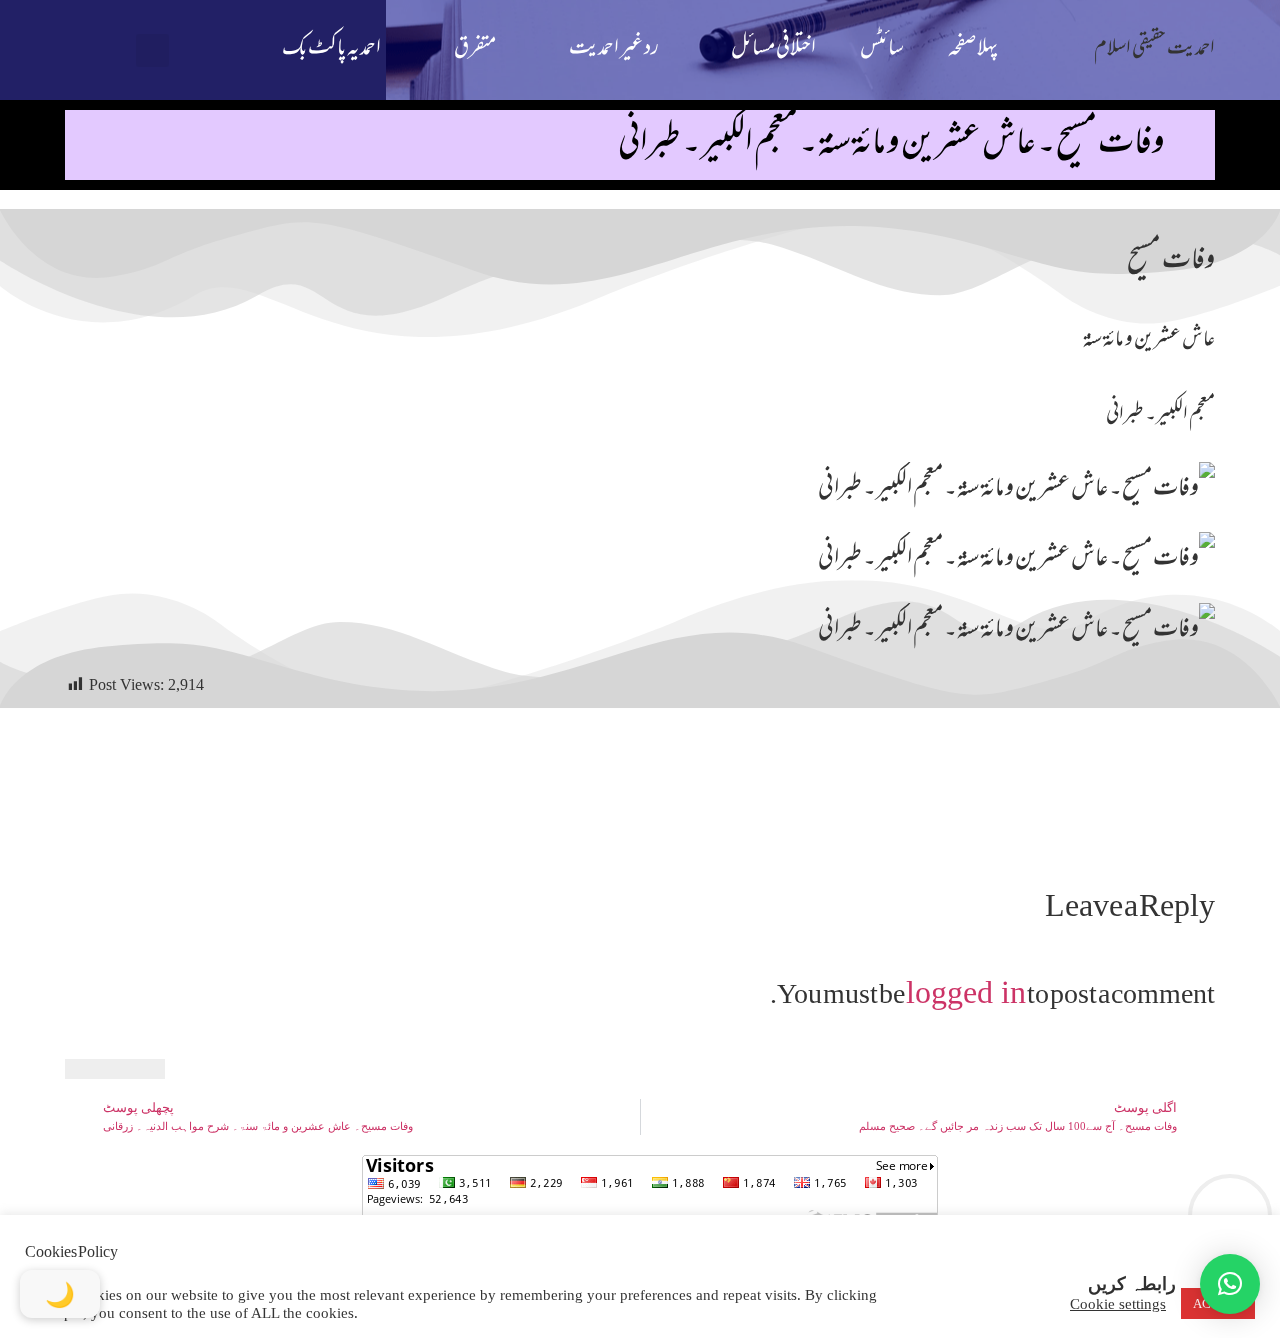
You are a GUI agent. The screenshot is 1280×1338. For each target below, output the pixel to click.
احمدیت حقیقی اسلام (1154, 49)
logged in (966, 992)
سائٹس (882, 49)
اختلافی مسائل (773, 49)
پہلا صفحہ (973, 49)
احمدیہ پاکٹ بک (331, 49)
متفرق (475, 49)
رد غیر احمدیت (614, 49)
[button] (152, 50)
